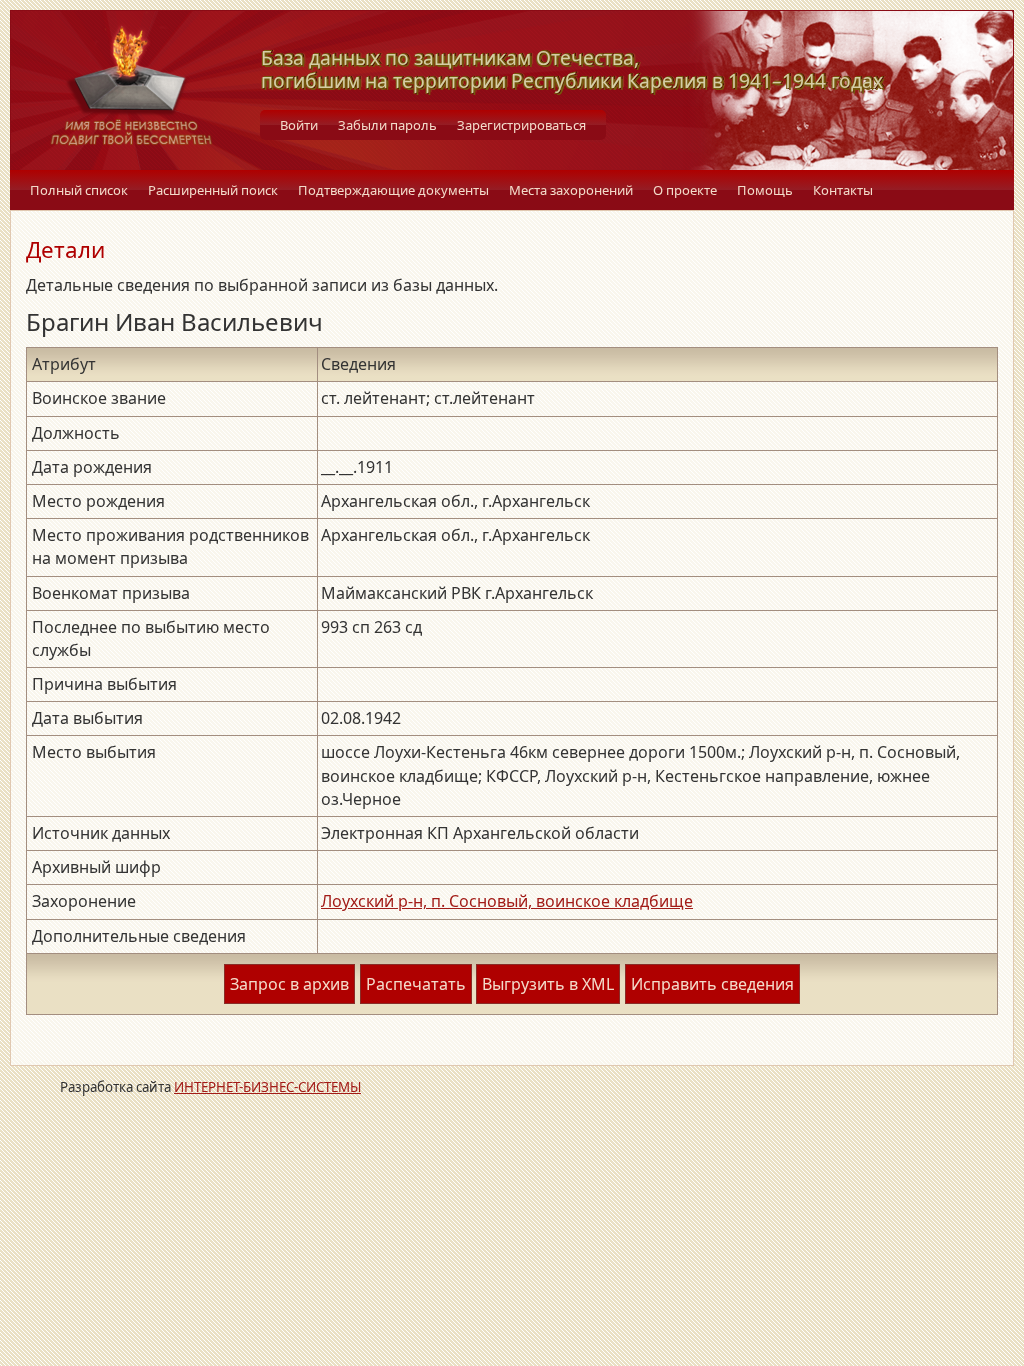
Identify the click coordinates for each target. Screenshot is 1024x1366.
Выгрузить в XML (548, 984)
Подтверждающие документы (393, 190)
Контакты (843, 190)
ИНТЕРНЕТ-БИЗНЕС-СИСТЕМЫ (267, 1087)
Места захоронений (571, 190)
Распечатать (416, 984)
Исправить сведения (712, 984)
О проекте (685, 190)
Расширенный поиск (213, 190)
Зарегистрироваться (521, 125)
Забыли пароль (387, 125)
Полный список (79, 190)
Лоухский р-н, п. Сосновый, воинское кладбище (507, 901)
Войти (299, 125)
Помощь (765, 190)
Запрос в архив (289, 984)
